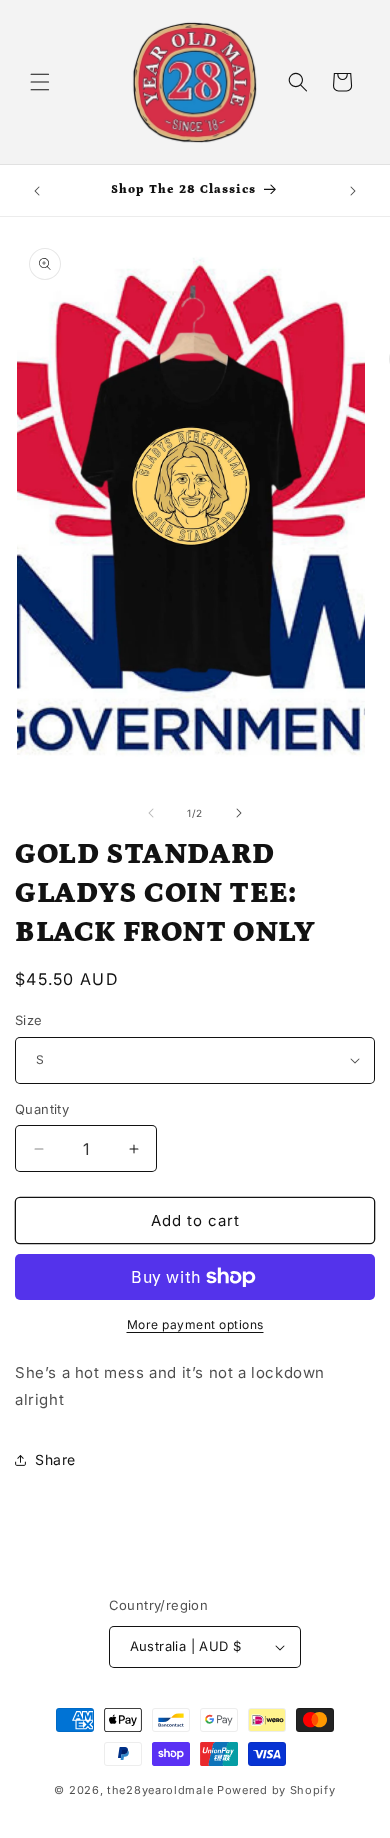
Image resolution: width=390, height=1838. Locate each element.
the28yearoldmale (160, 1790)
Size (29, 1020)
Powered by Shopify (276, 1790)
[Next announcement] (353, 191)
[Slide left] (151, 813)
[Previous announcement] (37, 191)
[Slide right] (239, 813)
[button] (40, 82)
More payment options (195, 1324)
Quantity (42, 1109)
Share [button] (55, 1459)
